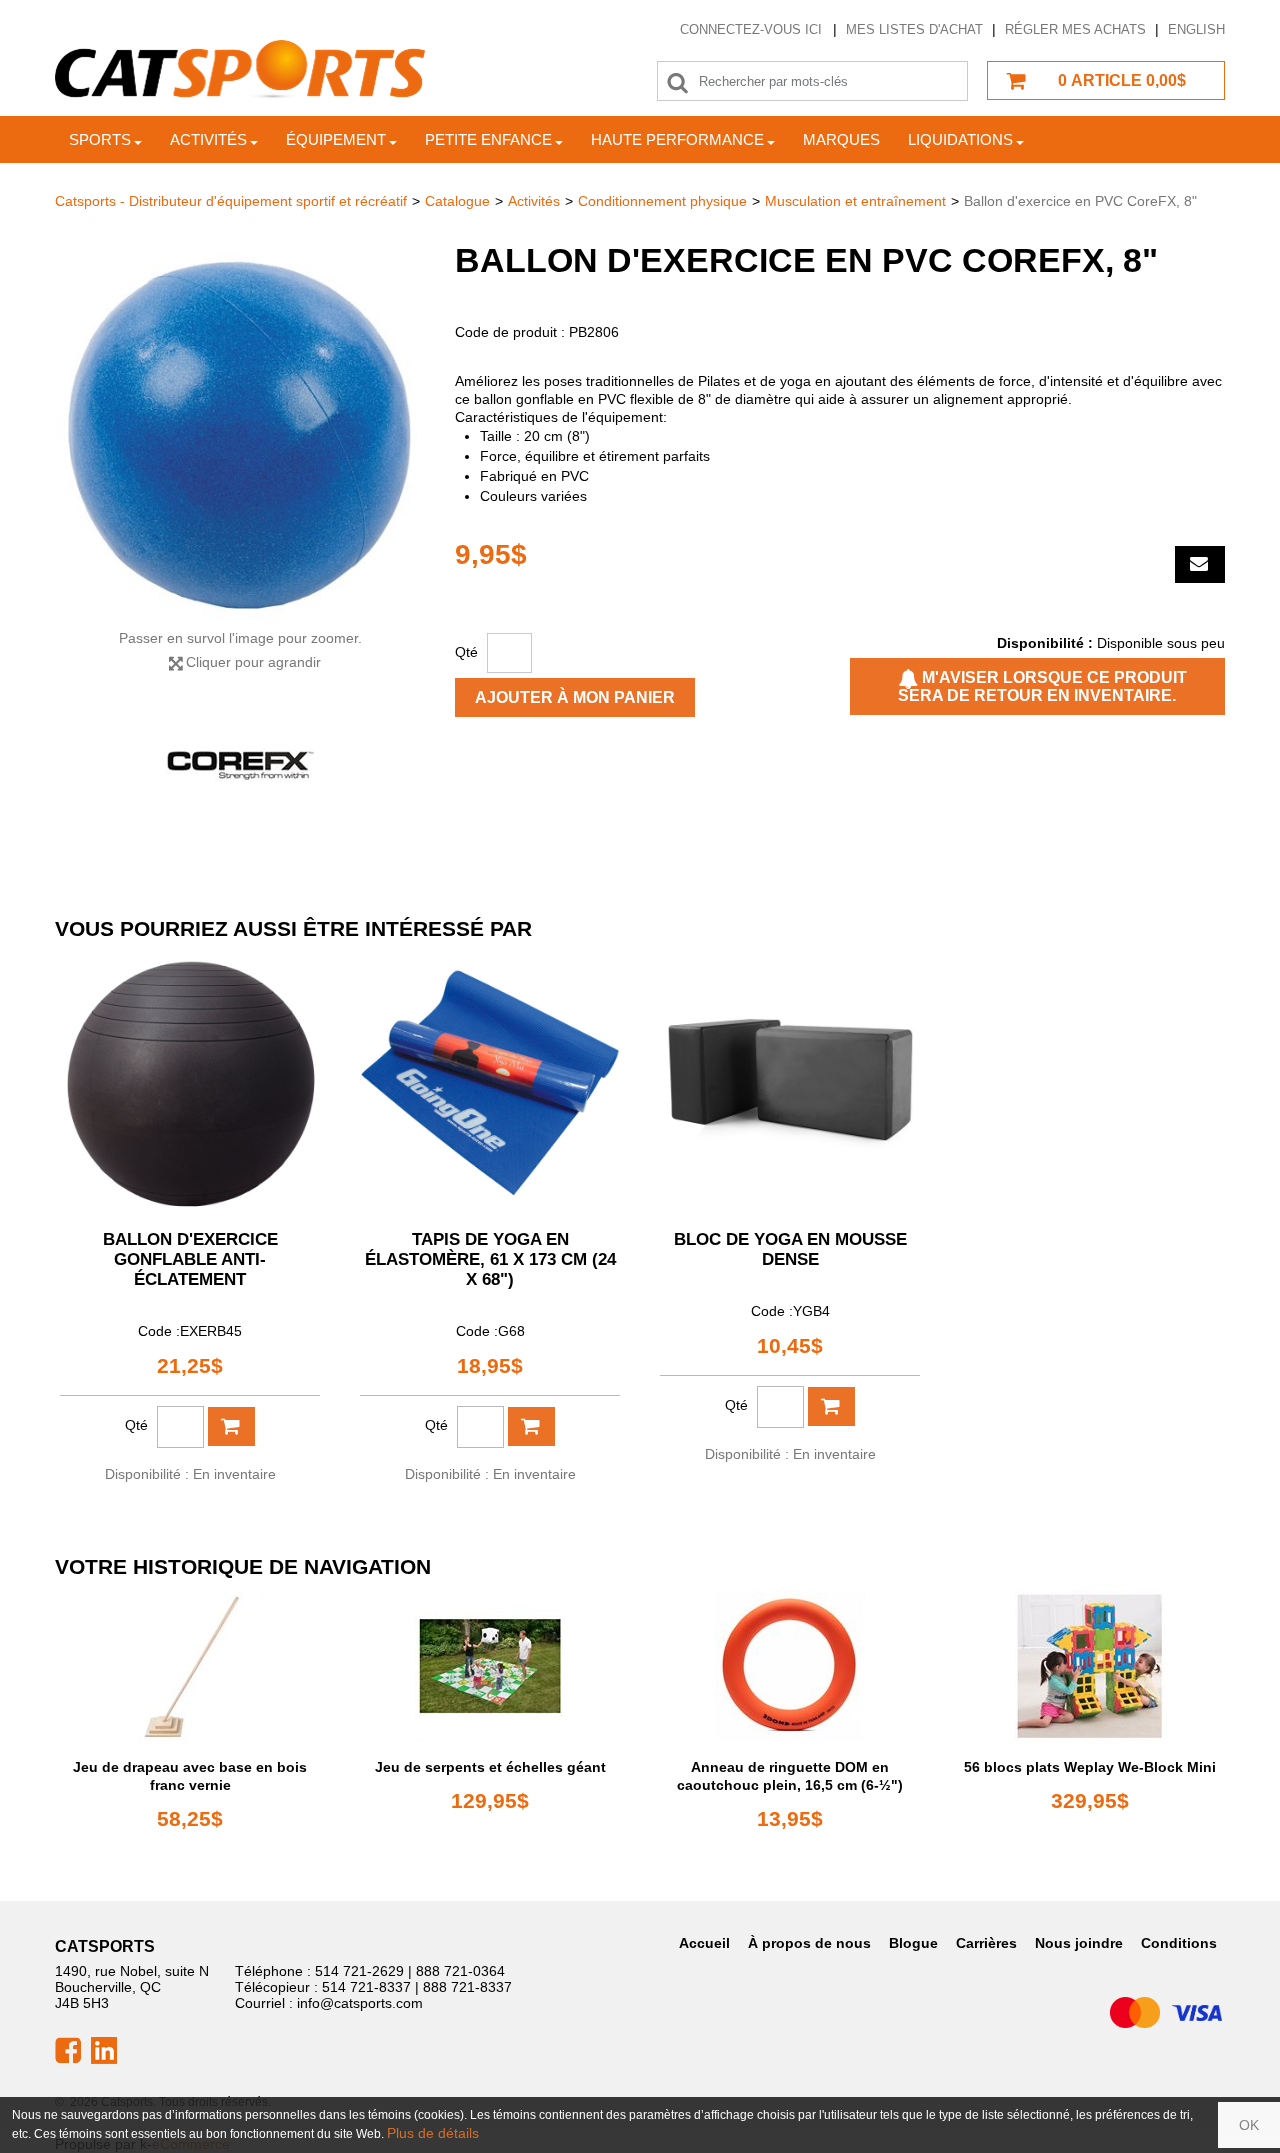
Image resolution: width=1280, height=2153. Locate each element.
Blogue (913, 1943)
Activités (208, 139)
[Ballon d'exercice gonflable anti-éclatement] (190, 1083)
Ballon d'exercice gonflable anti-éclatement (190, 1259)
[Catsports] (240, 69)
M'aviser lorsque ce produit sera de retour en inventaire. (1042, 686)
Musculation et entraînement (855, 201)
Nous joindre (1079, 1943)
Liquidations (960, 139)
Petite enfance (488, 139)
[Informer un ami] (1200, 564)
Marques (841, 139)
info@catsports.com (360, 2003)
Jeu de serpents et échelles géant (490, 1767)
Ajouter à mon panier (575, 697)
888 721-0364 (460, 1971)
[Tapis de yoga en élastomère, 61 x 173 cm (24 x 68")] (490, 1083)
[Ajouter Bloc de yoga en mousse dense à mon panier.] (831, 1406)
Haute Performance (677, 139)
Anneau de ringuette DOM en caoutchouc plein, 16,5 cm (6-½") (790, 1776)
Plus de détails (433, 2133)
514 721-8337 (366, 1987)
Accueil (704, 1943)
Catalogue (457, 201)
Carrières (986, 1943)
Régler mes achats (1075, 29)
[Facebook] (68, 2049)
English (1196, 29)
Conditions (1179, 1943)
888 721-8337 (467, 1987)
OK (1249, 2125)
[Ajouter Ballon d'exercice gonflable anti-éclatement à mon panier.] (231, 1426)
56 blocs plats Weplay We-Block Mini (1090, 1767)
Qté (466, 652)
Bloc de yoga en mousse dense (790, 1249)
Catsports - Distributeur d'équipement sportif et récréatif (231, 201)
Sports (100, 139)
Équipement (336, 139)
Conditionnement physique (662, 201)
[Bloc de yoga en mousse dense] (790, 1083)
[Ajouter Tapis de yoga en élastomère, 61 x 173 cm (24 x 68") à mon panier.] (531, 1426)
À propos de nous (809, 1943)
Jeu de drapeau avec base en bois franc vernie (190, 1776)
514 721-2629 (359, 1971)
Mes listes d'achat (914, 29)
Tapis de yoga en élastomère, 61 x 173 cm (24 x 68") (490, 1259)
